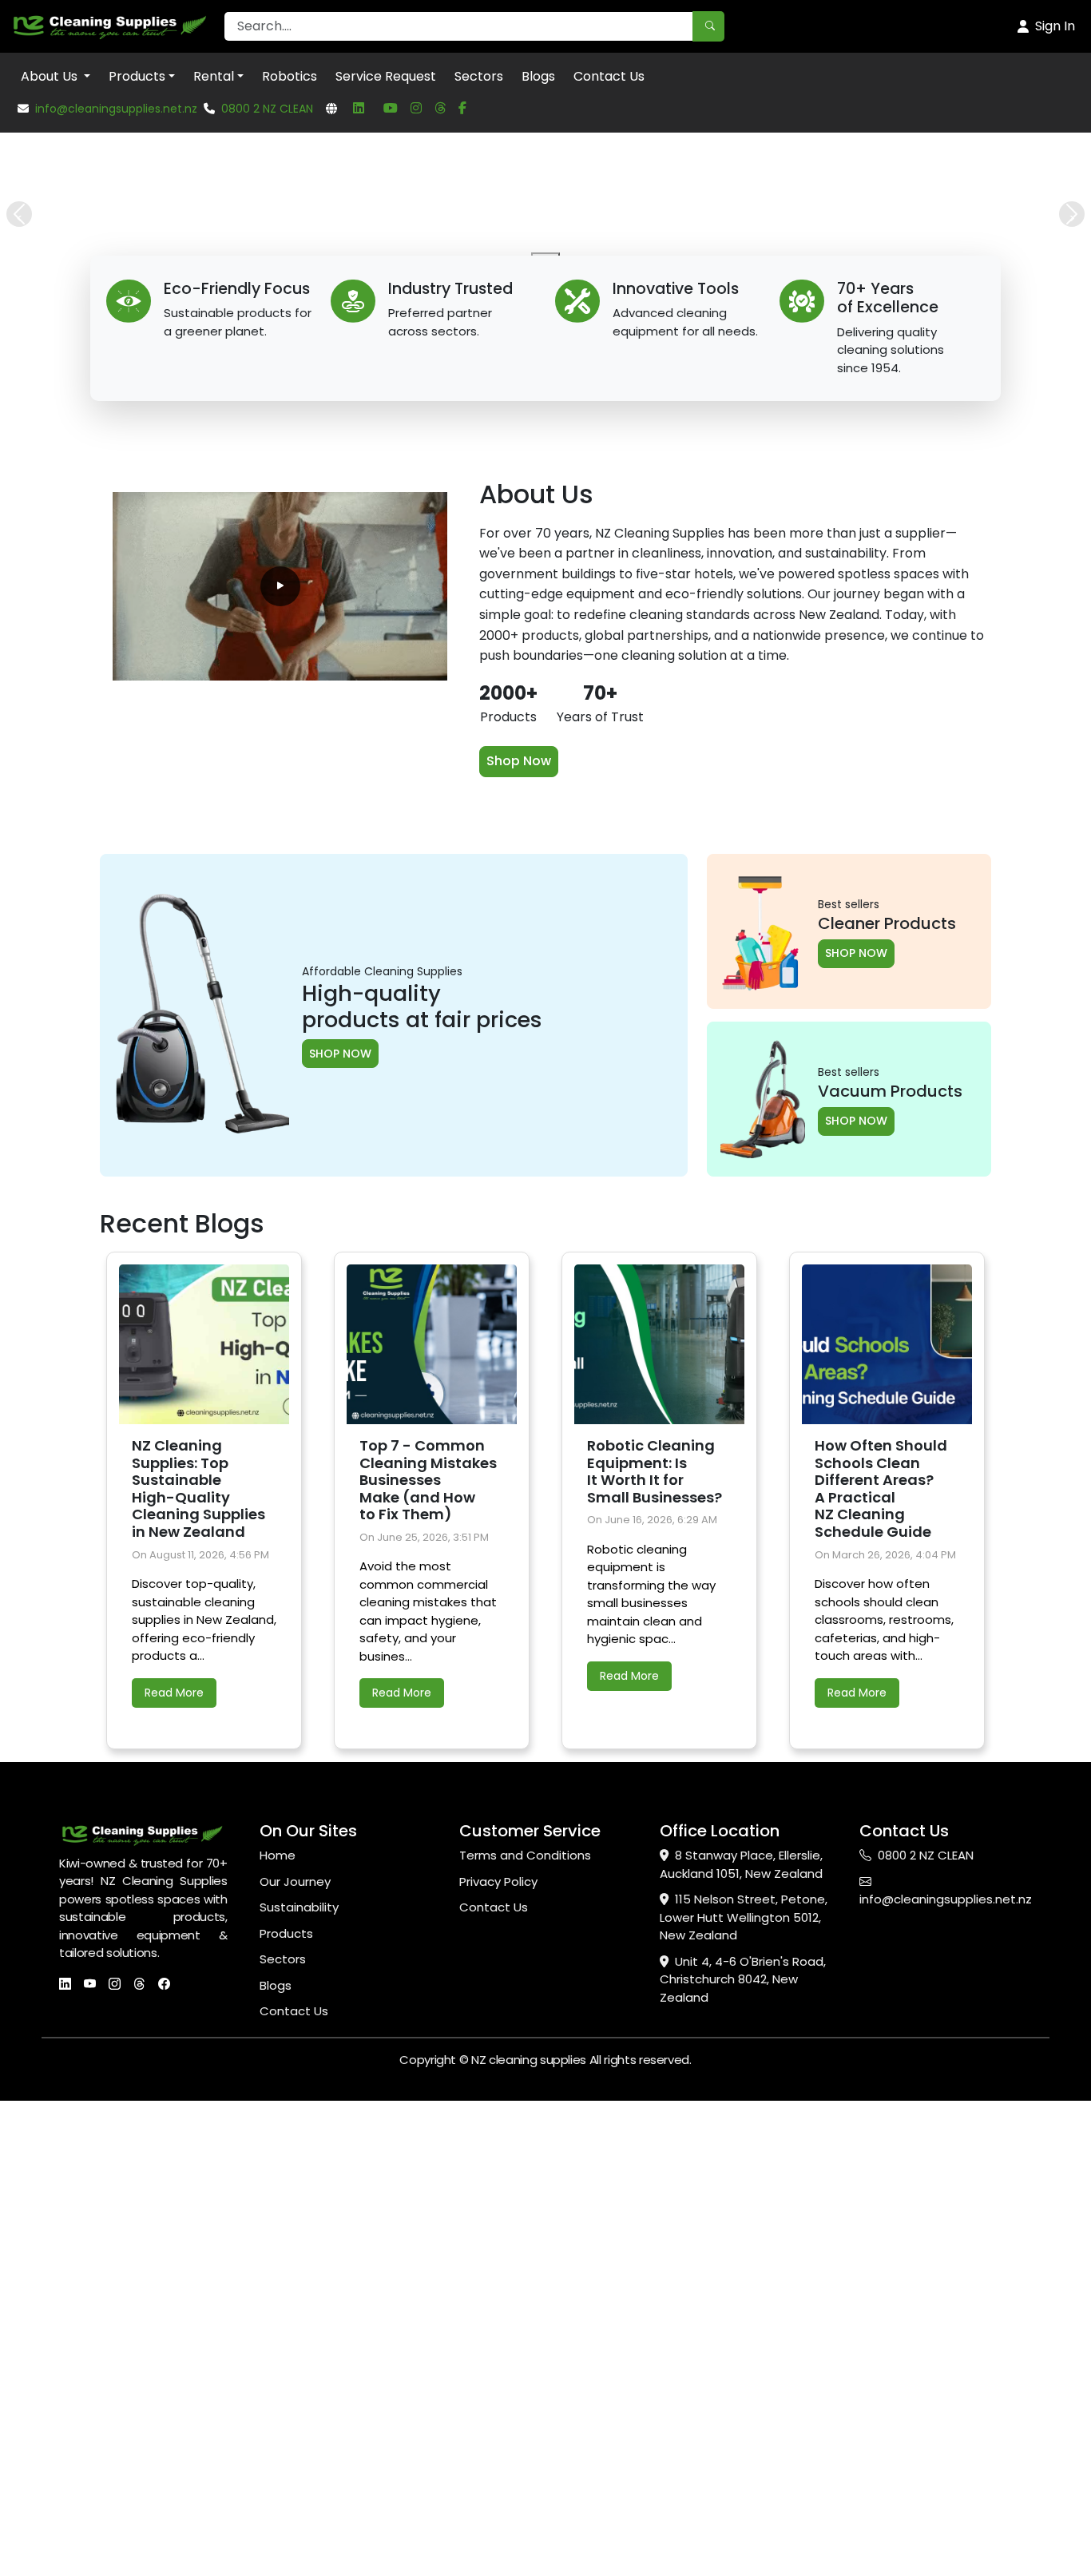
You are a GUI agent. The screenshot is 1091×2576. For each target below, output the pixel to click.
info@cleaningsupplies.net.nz (116, 109)
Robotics (290, 76)
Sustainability (299, 2401)
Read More (174, 2186)
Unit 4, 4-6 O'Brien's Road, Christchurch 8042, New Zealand (743, 2473)
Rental (214, 76)
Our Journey (295, 2375)
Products (137, 76)
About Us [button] (51, 76)
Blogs (538, 76)
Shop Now (519, 1255)
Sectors (479, 76)
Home (278, 2350)
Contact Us (609, 76)
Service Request (386, 76)
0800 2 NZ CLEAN (267, 109)
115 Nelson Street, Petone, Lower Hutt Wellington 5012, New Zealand (744, 2411)
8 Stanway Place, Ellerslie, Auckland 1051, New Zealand (741, 2359)
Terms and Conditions (525, 2350)
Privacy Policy (498, 2375)
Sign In (1055, 26)
